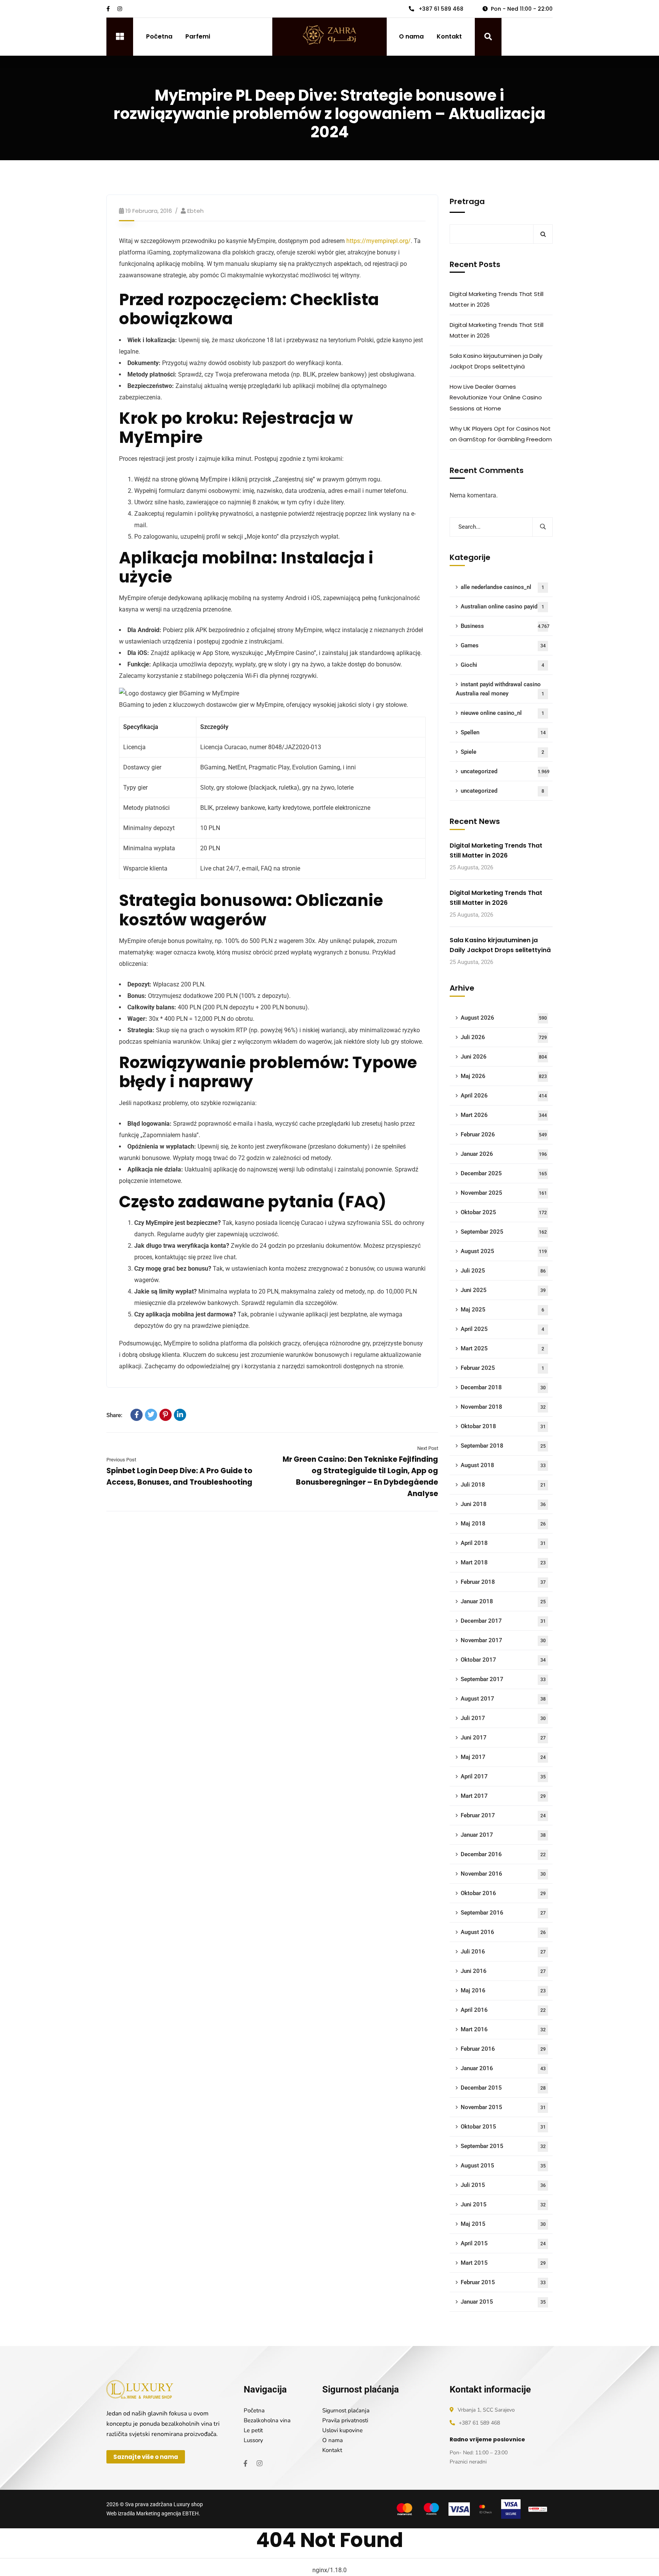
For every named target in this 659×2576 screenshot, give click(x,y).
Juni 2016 (503, 1971)
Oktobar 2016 (503, 1893)
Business (505, 626)
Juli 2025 (503, 1271)
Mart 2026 (504, 1115)
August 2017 (503, 1699)
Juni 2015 (503, 2204)
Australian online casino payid (502, 607)
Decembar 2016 (503, 1854)
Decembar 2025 (504, 1173)
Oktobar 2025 (504, 1212)
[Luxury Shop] (329, 36)
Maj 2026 (504, 1076)
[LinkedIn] (180, 1415)
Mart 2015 (503, 2263)
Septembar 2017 (503, 1679)
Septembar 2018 (503, 1446)
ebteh (195, 211)
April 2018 (503, 1543)
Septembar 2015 (503, 2146)
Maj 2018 (503, 1524)
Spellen (503, 732)
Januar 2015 (503, 2302)
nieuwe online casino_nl (502, 713)
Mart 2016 (503, 2029)
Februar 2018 (503, 1582)
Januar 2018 (503, 1601)
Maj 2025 (502, 1310)
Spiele (502, 752)
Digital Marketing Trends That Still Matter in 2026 (497, 299)
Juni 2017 (503, 1738)
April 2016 (503, 2010)
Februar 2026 (504, 1134)
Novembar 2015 (503, 2107)
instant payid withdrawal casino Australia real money (500, 689)
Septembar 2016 (503, 1913)
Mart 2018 (503, 1562)
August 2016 (503, 1932)
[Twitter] (151, 1415)
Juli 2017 (503, 1718)
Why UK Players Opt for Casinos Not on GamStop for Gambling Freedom (501, 434)
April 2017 (503, 1776)
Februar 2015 (503, 2282)
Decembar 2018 (503, 1387)
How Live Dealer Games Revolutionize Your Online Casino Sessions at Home (496, 397)
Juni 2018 (503, 1504)
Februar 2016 (503, 2049)
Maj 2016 (503, 1990)
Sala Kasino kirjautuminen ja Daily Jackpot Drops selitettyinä (496, 361)
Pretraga (467, 201)
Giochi (502, 665)
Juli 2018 (503, 1485)
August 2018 (503, 1465)
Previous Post (121, 1460)
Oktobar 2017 (503, 1660)
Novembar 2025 (504, 1193)
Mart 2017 (503, 1796)
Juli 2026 (504, 1037)
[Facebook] (137, 1415)
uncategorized (505, 771)
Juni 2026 (504, 1057)
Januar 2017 (503, 1835)
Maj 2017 (503, 1757)
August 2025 (504, 1251)
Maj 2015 (503, 2224)
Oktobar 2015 (503, 2127)
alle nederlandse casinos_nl (502, 587)
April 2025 (502, 1329)
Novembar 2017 (503, 1640)
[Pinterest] (166, 1415)
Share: (114, 1415)
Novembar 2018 (503, 1407)
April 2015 (503, 2243)
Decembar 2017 (503, 1621)
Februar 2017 (503, 1815)
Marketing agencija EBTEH (167, 2513)
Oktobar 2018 (503, 1426)
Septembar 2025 (504, 1232)
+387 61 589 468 (440, 9)
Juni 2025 (503, 1290)
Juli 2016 (503, 1952)
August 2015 (503, 2166)
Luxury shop (188, 2504)
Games (503, 645)
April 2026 (504, 1096)
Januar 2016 (503, 2068)
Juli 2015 (503, 2185)
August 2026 (504, 1018)
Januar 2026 (504, 1154)
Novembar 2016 (503, 1874)
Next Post (428, 1448)
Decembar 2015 (503, 2088)
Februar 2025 (502, 1368)
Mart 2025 (502, 1348)
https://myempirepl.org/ (379, 241)
